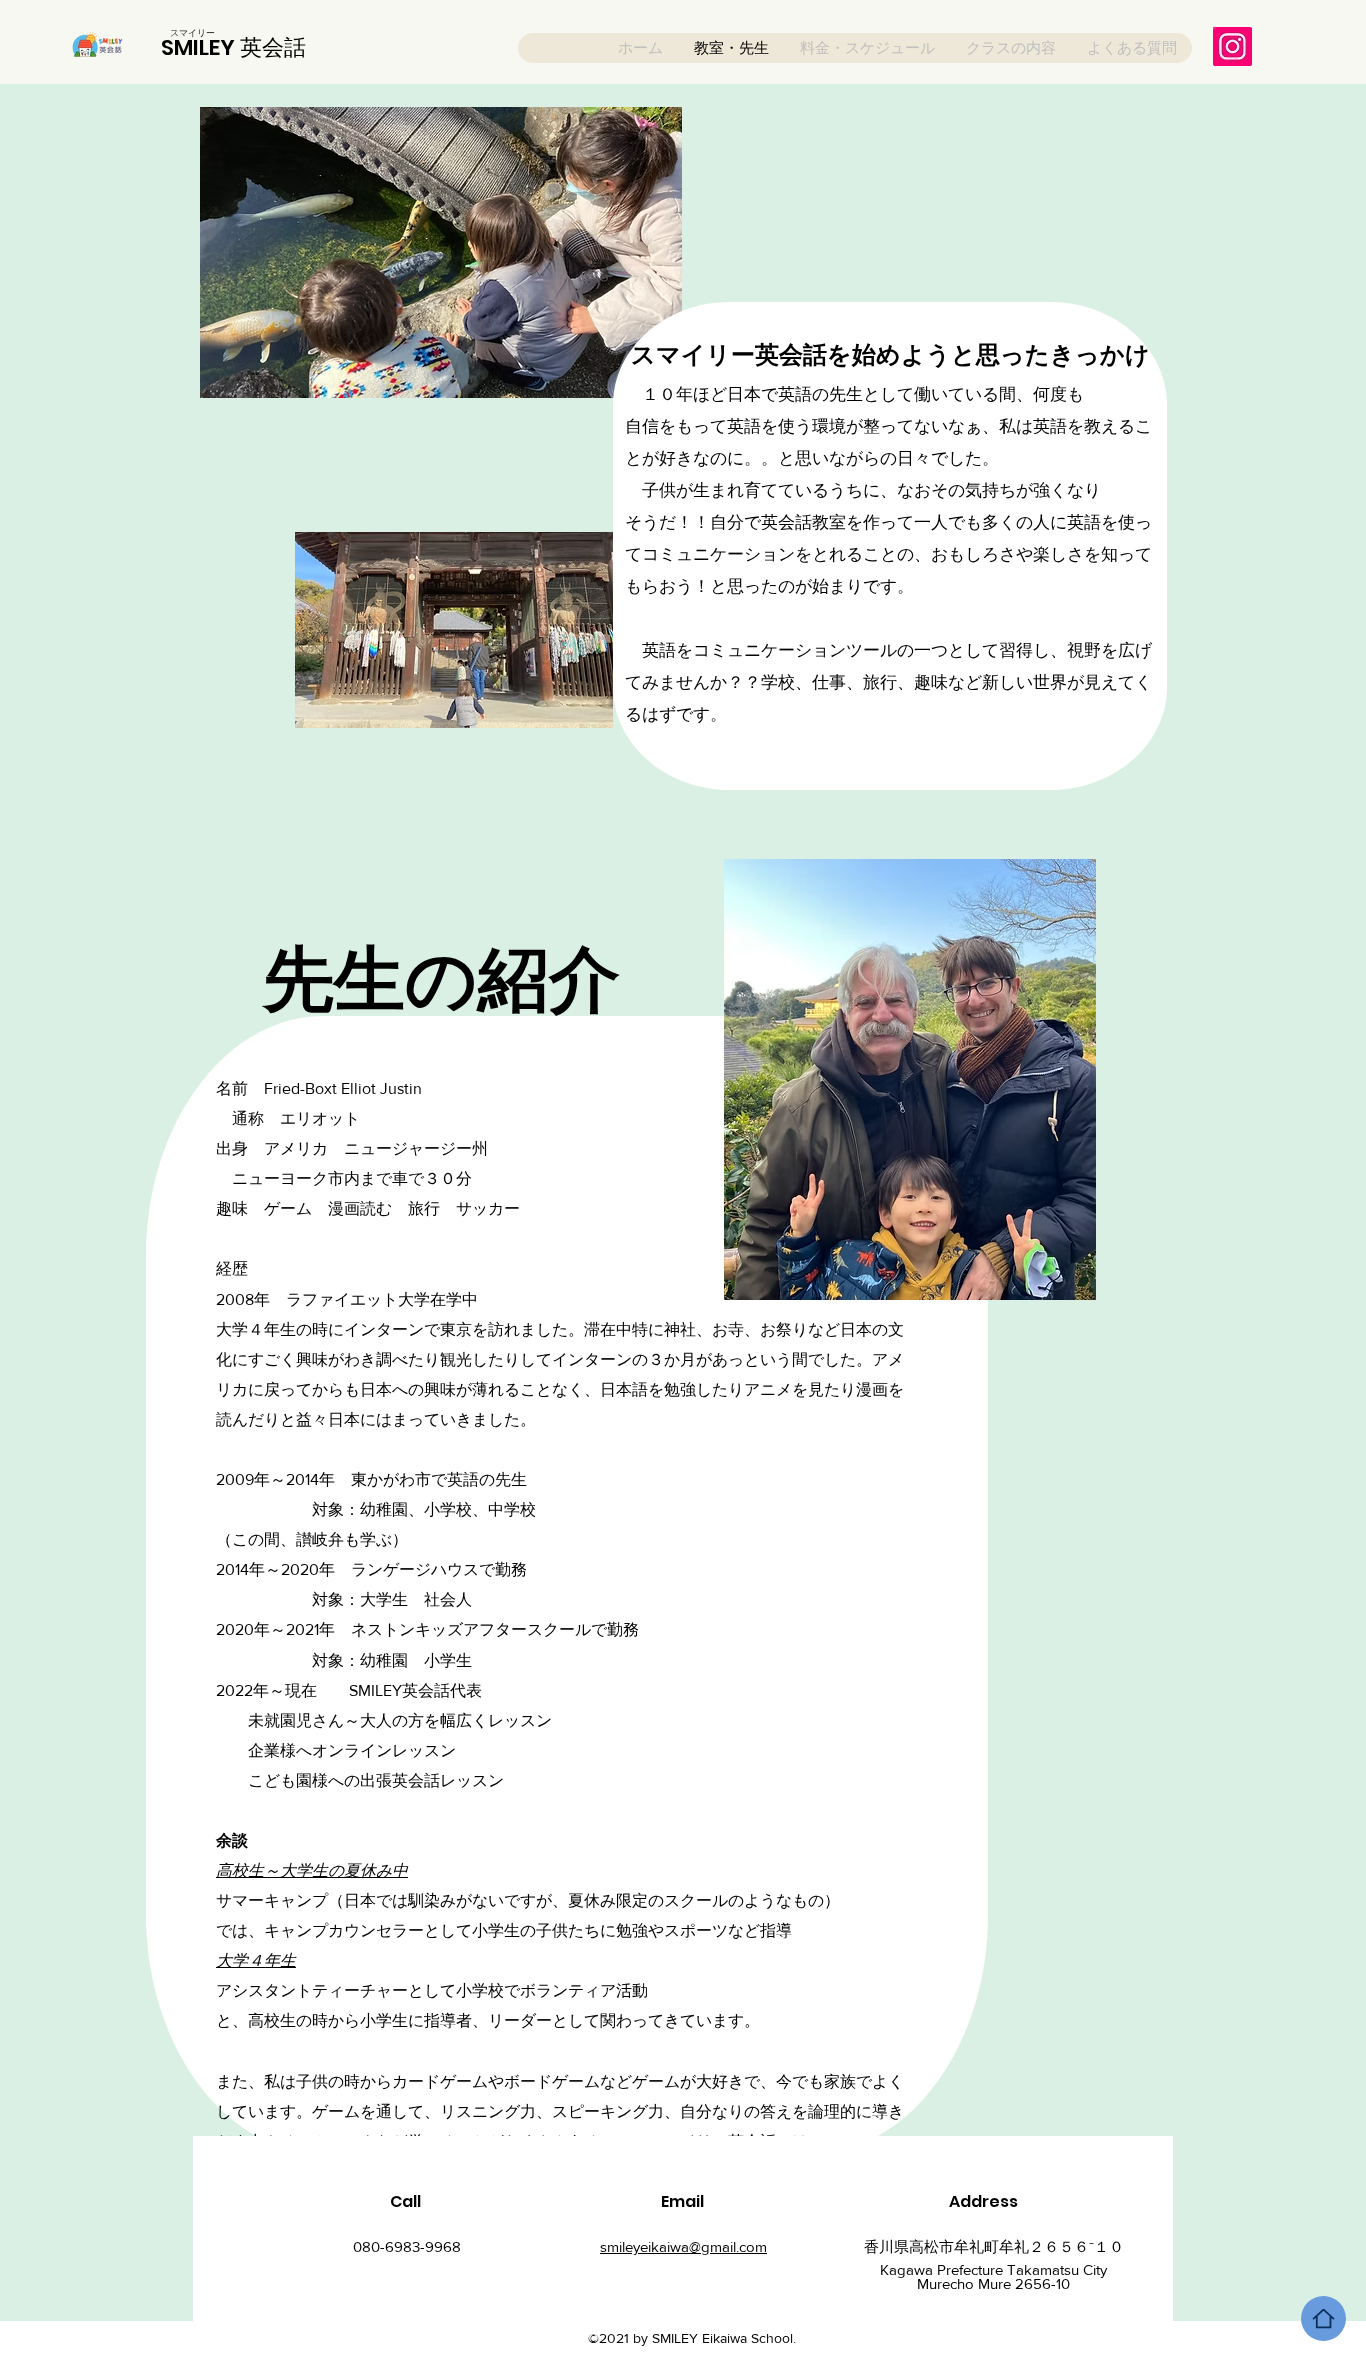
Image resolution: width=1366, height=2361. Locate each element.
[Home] (1323, 2318)
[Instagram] (1232, 46)
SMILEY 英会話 (233, 47)
